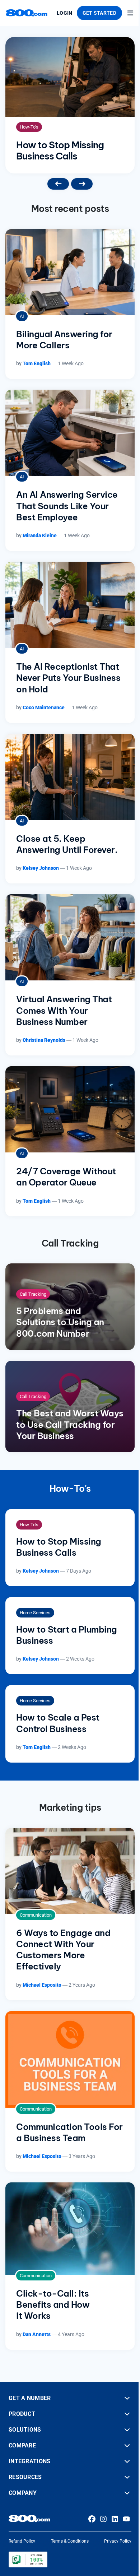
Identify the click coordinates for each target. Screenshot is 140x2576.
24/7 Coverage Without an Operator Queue (66, 1177)
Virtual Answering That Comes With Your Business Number (64, 1010)
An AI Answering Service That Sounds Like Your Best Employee (67, 506)
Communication (36, 1915)
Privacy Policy (118, 2541)
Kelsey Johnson (41, 868)
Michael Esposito (42, 1985)
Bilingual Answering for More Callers (64, 340)
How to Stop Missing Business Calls (60, 150)
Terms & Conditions (70, 2541)
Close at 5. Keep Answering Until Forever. (67, 844)
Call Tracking (33, 1294)
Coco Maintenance (44, 707)
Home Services (35, 1613)
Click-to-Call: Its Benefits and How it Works (53, 2305)
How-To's (70, 1489)
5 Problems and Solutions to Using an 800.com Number (60, 1322)
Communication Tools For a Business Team (69, 2132)
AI (22, 316)
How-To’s (29, 127)
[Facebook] (92, 2519)
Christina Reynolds (44, 1040)
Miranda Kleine (40, 535)
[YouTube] (126, 2519)
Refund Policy (22, 2541)
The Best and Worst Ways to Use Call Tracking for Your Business (70, 1424)
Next (82, 184)
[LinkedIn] (115, 2519)
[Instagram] (103, 2519)
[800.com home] (27, 13)
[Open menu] (130, 13)
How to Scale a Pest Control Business (58, 1723)
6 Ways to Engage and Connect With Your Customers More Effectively (63, 1950)
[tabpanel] (70, 105)
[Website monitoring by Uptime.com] (28, 2559)
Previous (58, 184)
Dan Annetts (37, 2334)
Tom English (37, 363)
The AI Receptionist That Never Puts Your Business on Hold (68, 678)
